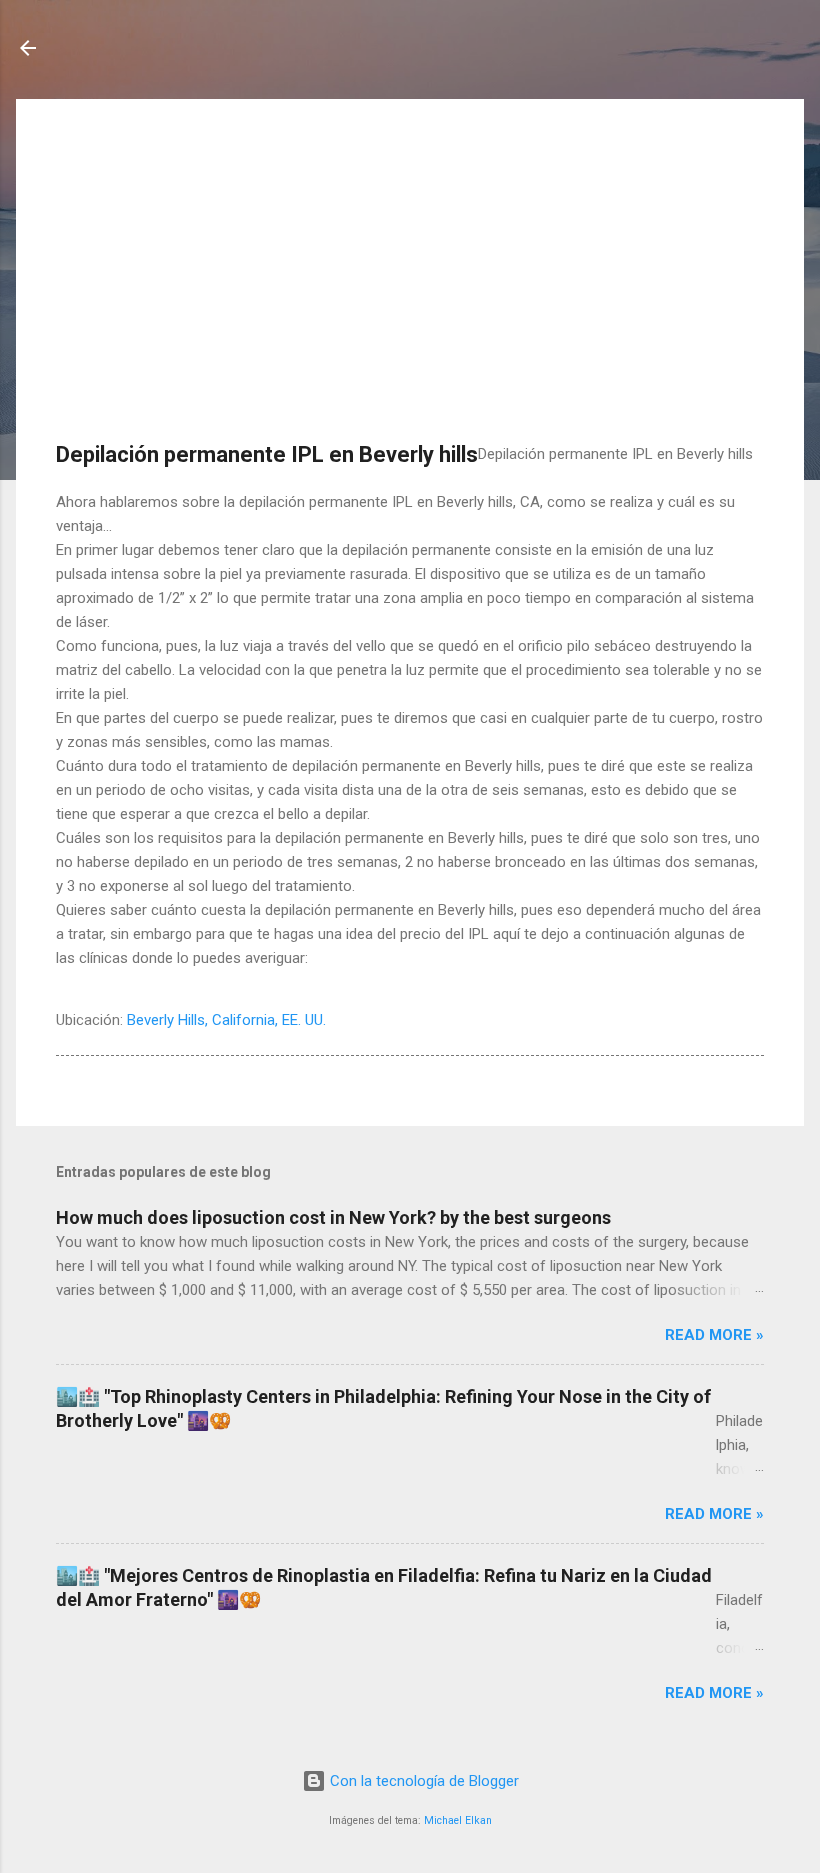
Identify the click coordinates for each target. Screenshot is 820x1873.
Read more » (714, 1335)
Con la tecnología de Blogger (422, 1781)
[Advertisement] (410, 279)
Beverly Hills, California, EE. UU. (226, 1020)
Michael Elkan (458, 1820)
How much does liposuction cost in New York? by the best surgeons (333, 1217)
